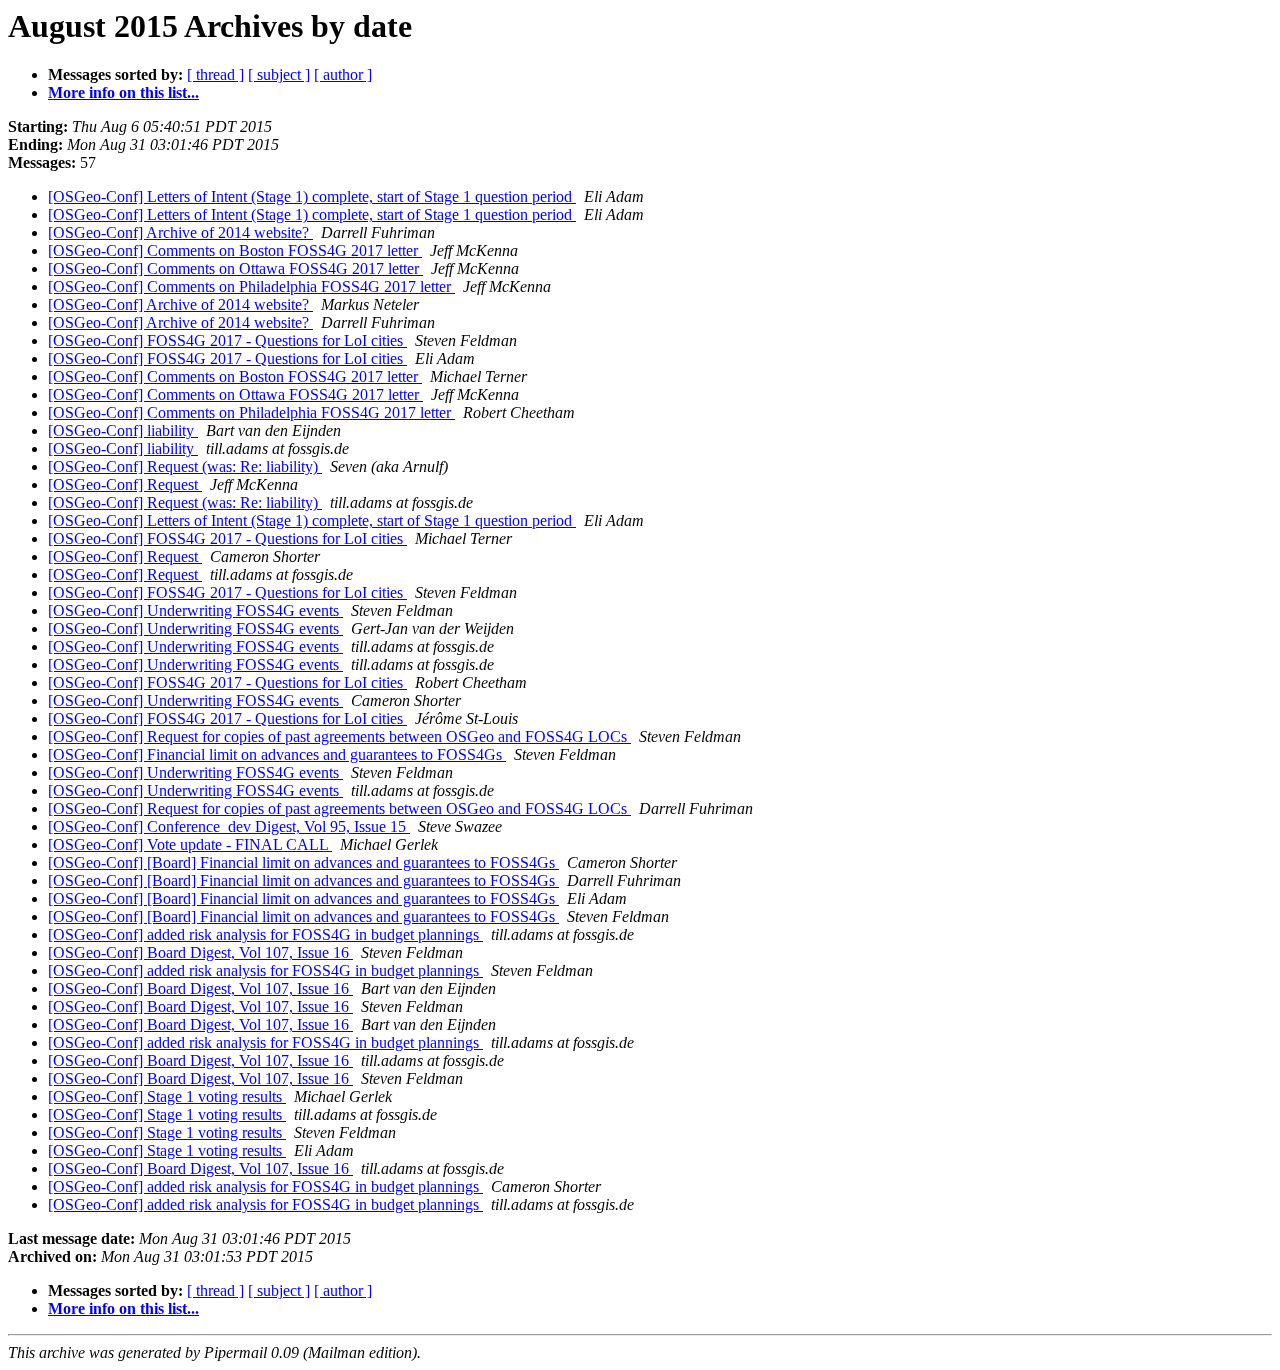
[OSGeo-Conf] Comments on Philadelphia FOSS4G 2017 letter (251, 286)
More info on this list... (123, 92)
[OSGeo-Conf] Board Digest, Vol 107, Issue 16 (200, 952)
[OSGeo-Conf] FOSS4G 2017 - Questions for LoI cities (227, 340)
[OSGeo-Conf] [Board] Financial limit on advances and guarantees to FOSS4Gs (303, 862)
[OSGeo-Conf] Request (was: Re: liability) (185, 466)
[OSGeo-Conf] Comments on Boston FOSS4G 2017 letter (235, 250)
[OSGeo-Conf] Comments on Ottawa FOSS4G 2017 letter (235, 268)
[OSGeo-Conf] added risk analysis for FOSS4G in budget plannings (265, 934)
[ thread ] (215, 74)
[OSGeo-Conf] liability (123, 430)
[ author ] (343, 74)
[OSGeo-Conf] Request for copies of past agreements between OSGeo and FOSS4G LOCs (339, 736)
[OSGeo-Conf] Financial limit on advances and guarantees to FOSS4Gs (277, 754)
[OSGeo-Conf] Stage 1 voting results (167, 1096)
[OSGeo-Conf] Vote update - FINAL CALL (190, 844)
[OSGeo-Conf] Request (125, 484)
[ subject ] (279, 74)
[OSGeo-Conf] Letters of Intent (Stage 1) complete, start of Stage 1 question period (312, 196)
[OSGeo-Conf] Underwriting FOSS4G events (195, 610)
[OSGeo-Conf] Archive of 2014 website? (180, 232)
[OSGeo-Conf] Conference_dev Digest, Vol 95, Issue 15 (229, 826)
